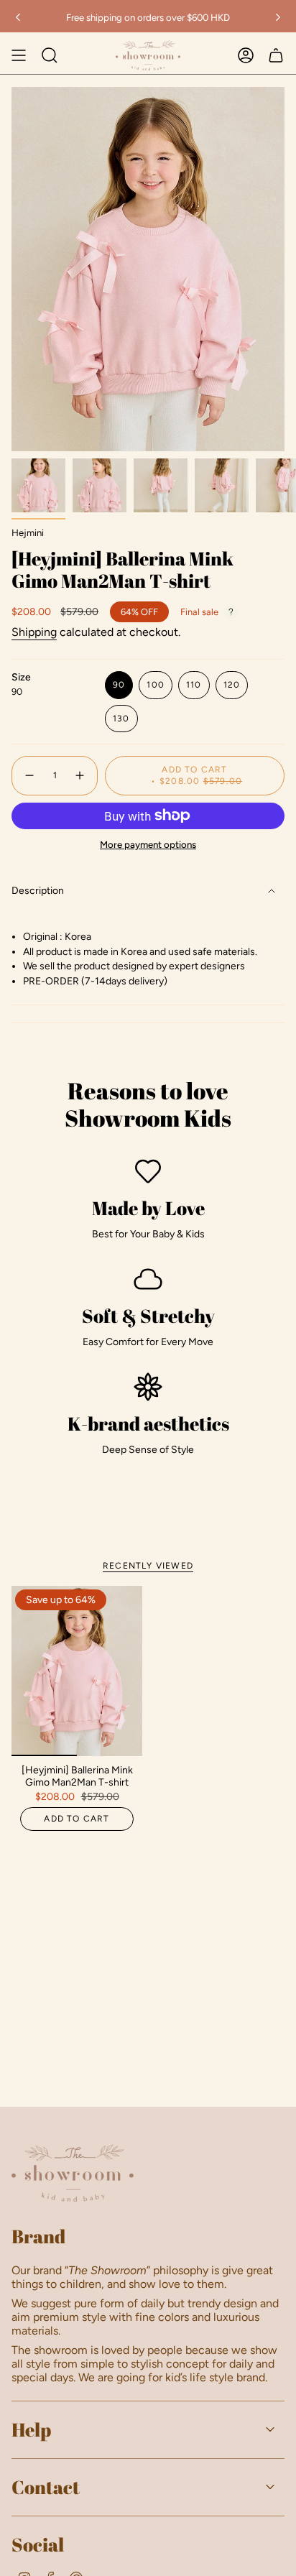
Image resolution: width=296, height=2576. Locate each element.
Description (38, 891)
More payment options (148, 844)
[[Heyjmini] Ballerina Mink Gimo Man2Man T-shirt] (77, 1671)
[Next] (278, 17)
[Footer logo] (73, 2173)
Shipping (34, 632)
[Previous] (18, 17)
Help (31, 2429)
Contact (46, 2487)
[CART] (276, 55)
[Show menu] (19, 55)
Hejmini (28, 532)
